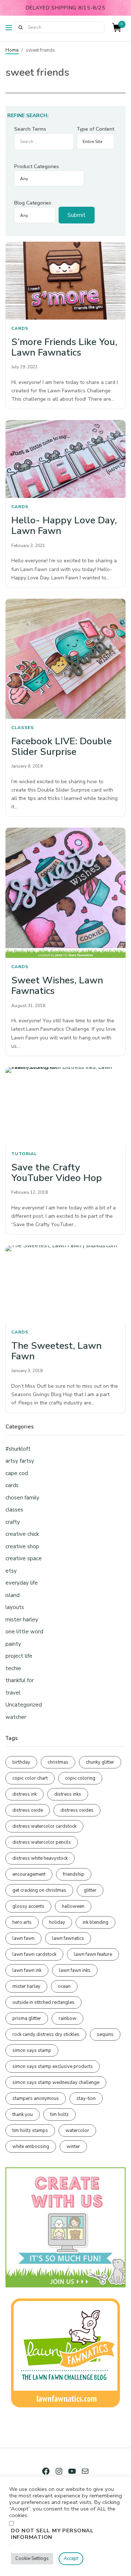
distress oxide (28, 1810)
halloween (73, 1906)
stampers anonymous (36, 2099)
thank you (23, 2115)
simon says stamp (32, 2050)
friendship (74, 1874)
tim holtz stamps (30, 2131)
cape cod (17, 1473)
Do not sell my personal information (52, 2534)
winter (73, 2147)
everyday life (22, 1583)
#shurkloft (18, 1449)
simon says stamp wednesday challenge (56, 2082)
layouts (15, 1607)
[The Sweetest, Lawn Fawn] (65, 1284)
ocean (64, 1986)
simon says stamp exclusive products (53, 2066)
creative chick (22, 1534)
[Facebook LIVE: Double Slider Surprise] (65, 659)
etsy (11, 1571)
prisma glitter (27, 2018)
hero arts (22, 1922)
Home (12, 50)
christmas (58, 1762)
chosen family (22, 1498)
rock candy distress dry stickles (46, 2034)
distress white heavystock (40, 1858)
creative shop (22, 1546)
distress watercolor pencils (42, 1842)
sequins (105, 2034)
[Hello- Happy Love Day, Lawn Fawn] (65, 459)
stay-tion (86, 2099)
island (13, 1595)
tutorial (24, 1154)
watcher (16, 1717)
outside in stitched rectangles (43, 2002)
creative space (24, 1558)
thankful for (20, 1680)
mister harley (22, 1620)
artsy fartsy (20, 1461)
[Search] (20, 27)
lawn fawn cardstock (34, 1954)
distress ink (25, 1794)
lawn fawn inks (75, 1970)
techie (13, 1668)
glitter (90, 1890)
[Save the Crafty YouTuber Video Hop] (65, 1106)
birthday (21, 1762)
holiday (57, 1922)
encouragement (29, 1874)
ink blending (96, 1922)
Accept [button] (71, 2559)
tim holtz (59, 2115)
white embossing (31, 2147)
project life (19, 1656)
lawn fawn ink (27, 1970)
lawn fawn (23, 1938)
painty (13, 1644)
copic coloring (80, 1778)
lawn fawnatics (68, 1938)
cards (20, 328)
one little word (24, 1632)
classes (23, 728)
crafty (13, 1522)
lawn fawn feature (93, 1954)
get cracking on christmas (39, 1890)
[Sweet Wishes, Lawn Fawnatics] (65, 893)
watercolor (77, 2131)
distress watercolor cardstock (44, 1826)
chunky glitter (100, 1762)
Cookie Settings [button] (32, 2559)
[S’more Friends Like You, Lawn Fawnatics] (65, 281)
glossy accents (28, 1906)
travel (13, 1693)
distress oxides (77, 1810)
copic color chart (30, 1778)
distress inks (68, 1794)
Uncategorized (24, 1705)
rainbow (68, 2018)
